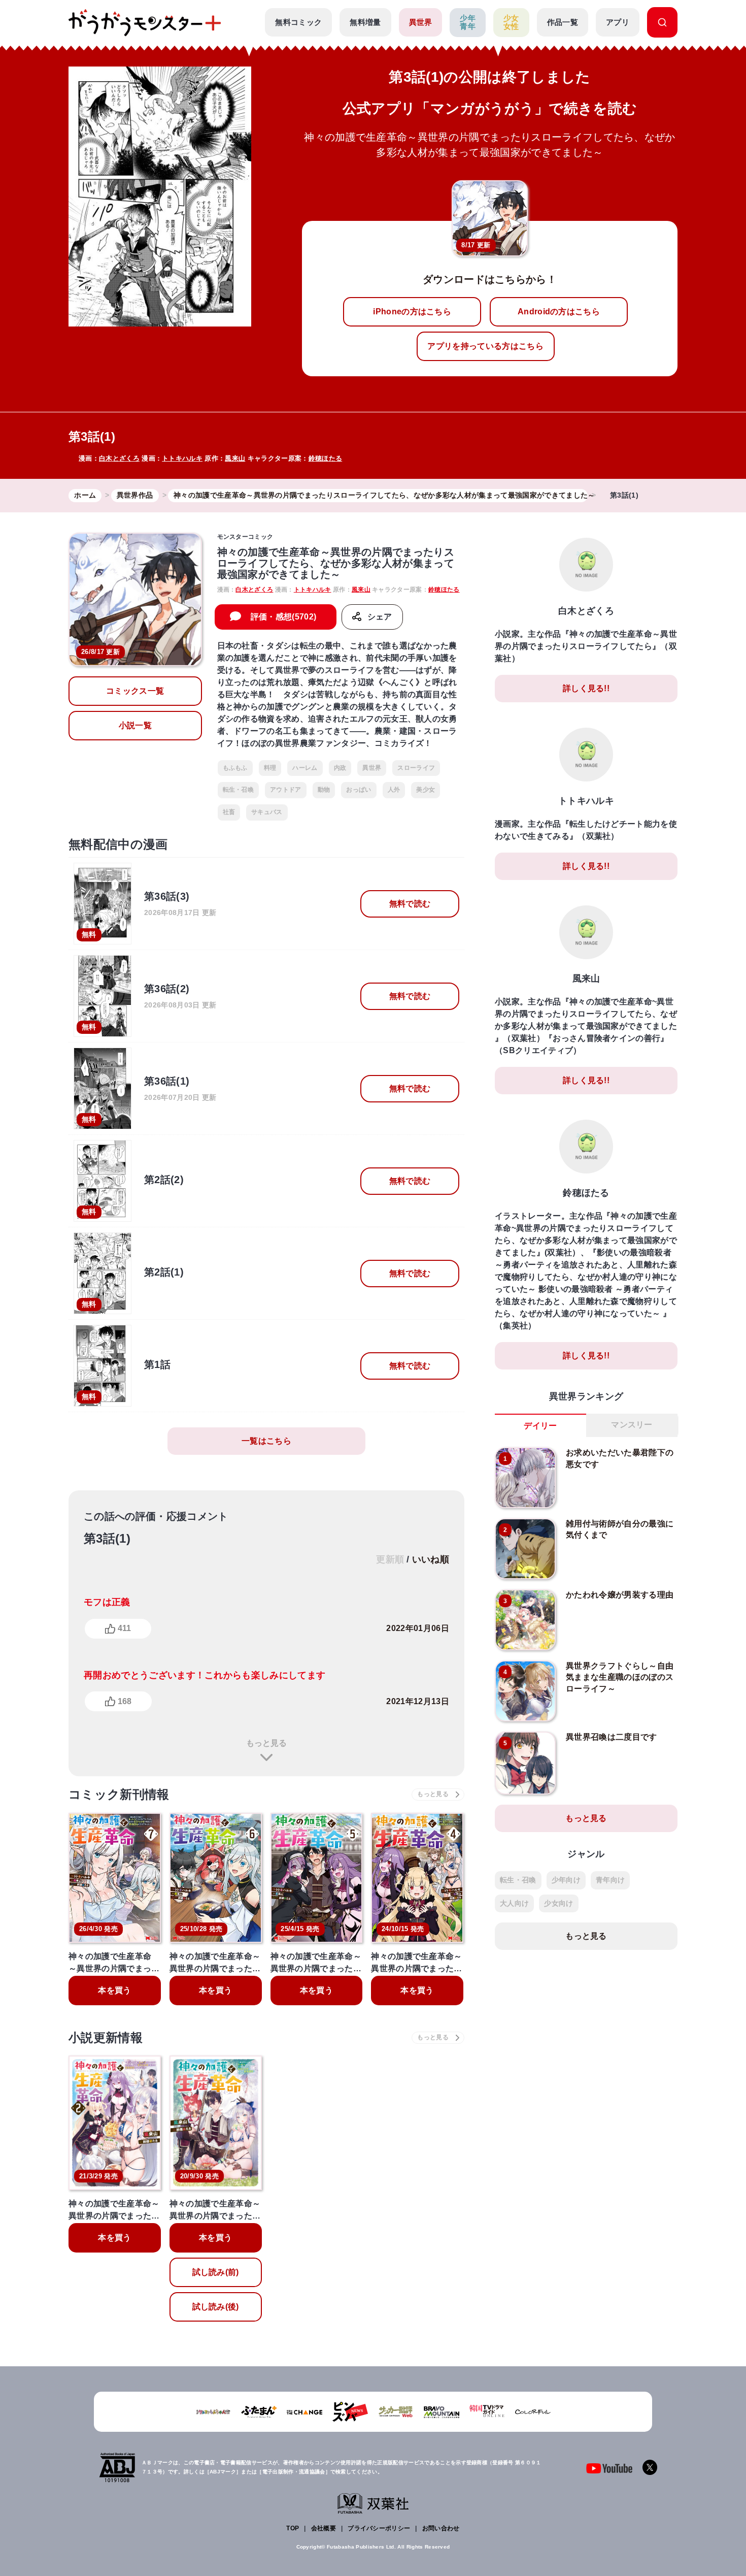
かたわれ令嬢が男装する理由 (620, 1595)
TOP (293, 2528)
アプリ (618, 22)
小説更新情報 (106, 2037)
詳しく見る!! (586, 688)
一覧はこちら (266, 1441)
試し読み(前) (216, 2272)
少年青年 (468, 22)
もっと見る (266, 1743)
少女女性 (511, 22)
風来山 (235, 458)
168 (125, 1701)
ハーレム (305, 768)
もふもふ (235, 768)
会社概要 (324, 2528)
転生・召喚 (239, 790)
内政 (340, 768)
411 (124, 1628)
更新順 (390, 1559)
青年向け (610, 1880)
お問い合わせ (441, 2528)
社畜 (229, 812)
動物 (324, 790)
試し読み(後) (216, 2307)
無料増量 (365, 22)
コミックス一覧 (135, 691)
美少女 (426, 790)
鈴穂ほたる (326, 458)
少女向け (558, 1903)
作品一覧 (563, 22)
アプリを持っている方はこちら (485, 346)
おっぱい (359, 790)
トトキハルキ (182, 458)
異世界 (421, 22)
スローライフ (416, 768)
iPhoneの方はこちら (412, 312)
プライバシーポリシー (379, 2528)
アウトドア (286, 790)
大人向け (514, 1903)
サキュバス (267, 812)
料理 (270, 768)
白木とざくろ (119, 458)
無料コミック (298, 22)
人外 (394, 790)
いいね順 (431, 1559)
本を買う (114, 1990)
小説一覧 (135, 725)
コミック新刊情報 (119, 1794)
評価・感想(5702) (284, 617)
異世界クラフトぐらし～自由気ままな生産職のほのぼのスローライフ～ (620, 1677)
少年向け (566, 1880)
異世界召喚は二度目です (612, 1737)
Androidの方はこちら (559, 312)
